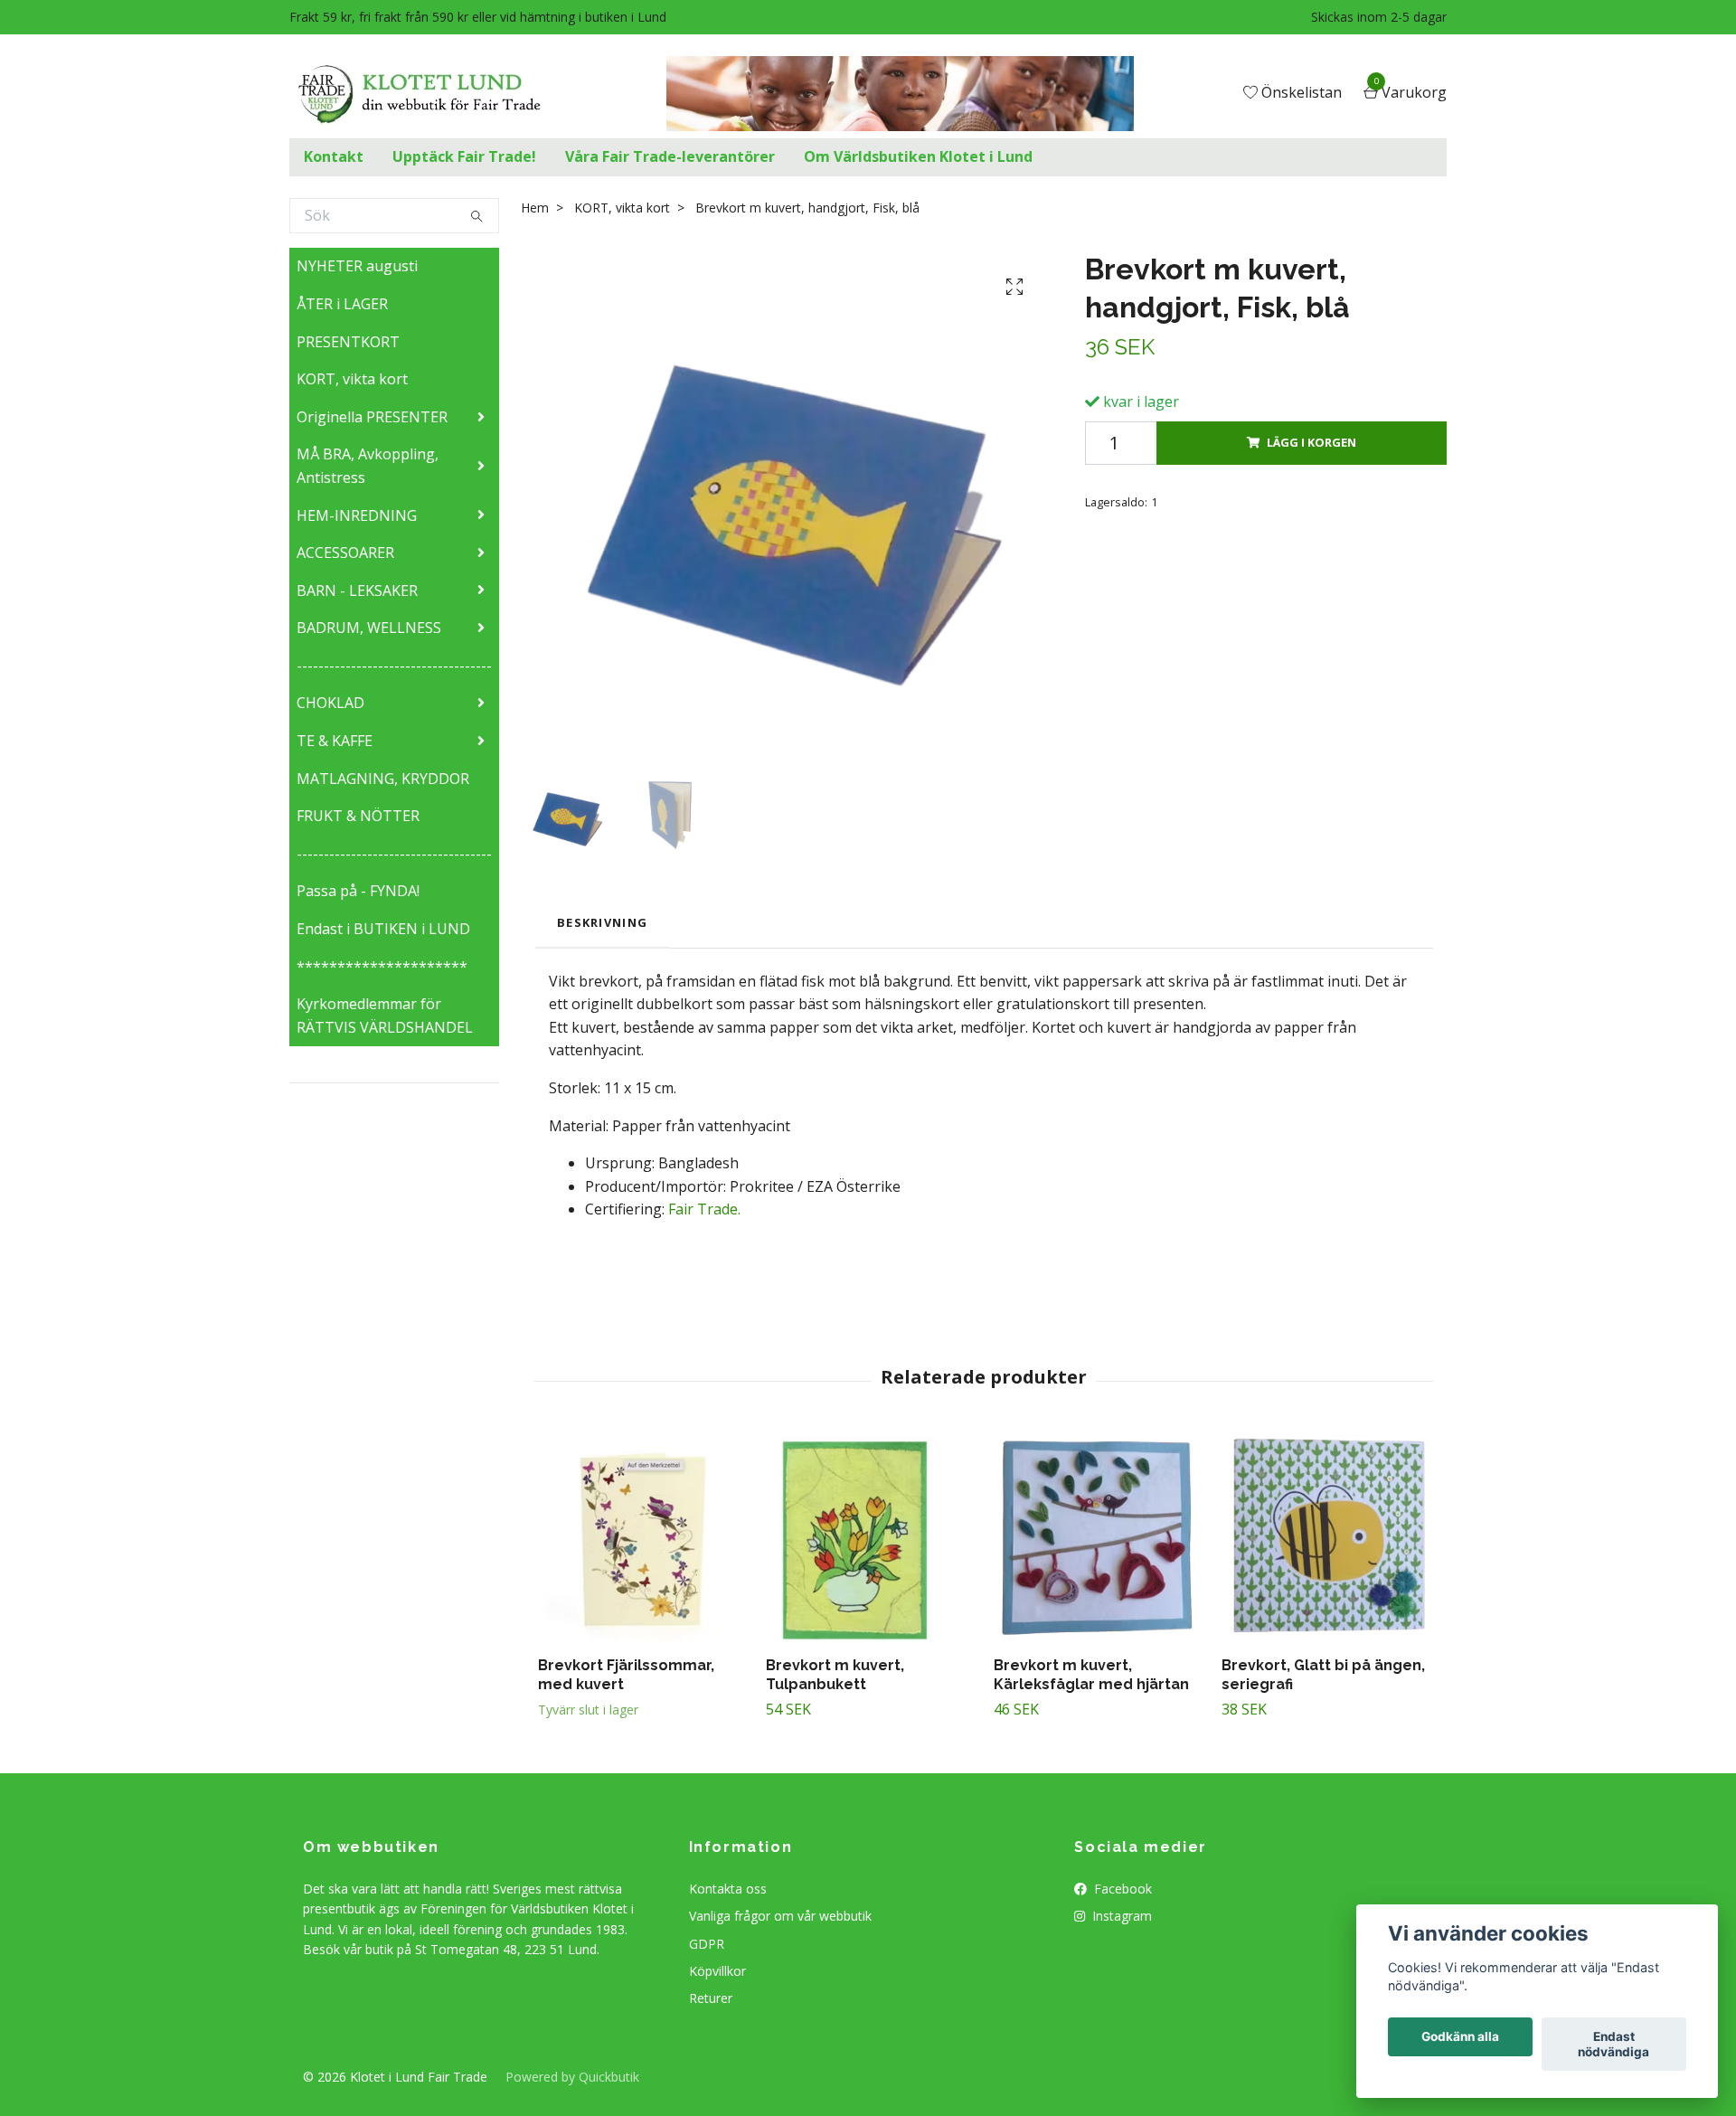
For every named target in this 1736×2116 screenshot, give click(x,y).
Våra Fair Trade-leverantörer (670, 156)
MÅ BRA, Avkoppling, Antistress (368, 466)
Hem (535, 208)
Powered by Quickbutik (572, 2077)
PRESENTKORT (348, 342)
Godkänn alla (1460, 2037)
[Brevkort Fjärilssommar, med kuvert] (642, 1539)
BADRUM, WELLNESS (369, 628)
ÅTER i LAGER (342, 304)
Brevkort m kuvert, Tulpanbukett (835, 1675)
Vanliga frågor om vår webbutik (780, 1916)
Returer (711, 1998)
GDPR (707, 1944)
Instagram (1120, 1916)
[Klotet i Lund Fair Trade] (434, 94)
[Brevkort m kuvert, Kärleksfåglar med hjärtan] (1097, 1539)
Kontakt (334, 156)
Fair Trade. (703, 1209)
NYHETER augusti (357, 266)
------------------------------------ (394, 666)
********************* (382, 967)
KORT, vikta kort (352, 379)
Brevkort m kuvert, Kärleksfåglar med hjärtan (1091, 1675)
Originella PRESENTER (372, 417)
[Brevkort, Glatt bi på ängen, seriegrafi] (1325, 1539)
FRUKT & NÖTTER (358, 816)
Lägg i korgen (1311, 442)
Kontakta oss (728, 1889)
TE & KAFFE (335, 741)
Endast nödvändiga (1613, 2045)
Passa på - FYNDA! (358, 891)
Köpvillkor (717, 1971)
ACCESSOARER (345, 553)
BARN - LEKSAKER (357, 590)
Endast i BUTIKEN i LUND (383, 929)
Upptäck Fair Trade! (464, 156)
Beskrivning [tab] (602, 922)
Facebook (1121, 1889)
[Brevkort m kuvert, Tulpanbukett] (869, 1539)
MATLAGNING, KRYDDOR (383, 779)
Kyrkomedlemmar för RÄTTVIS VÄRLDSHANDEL (385, 1015)
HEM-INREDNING (357, 515)
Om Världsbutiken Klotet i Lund (918, 156)
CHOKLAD (330, 703)
